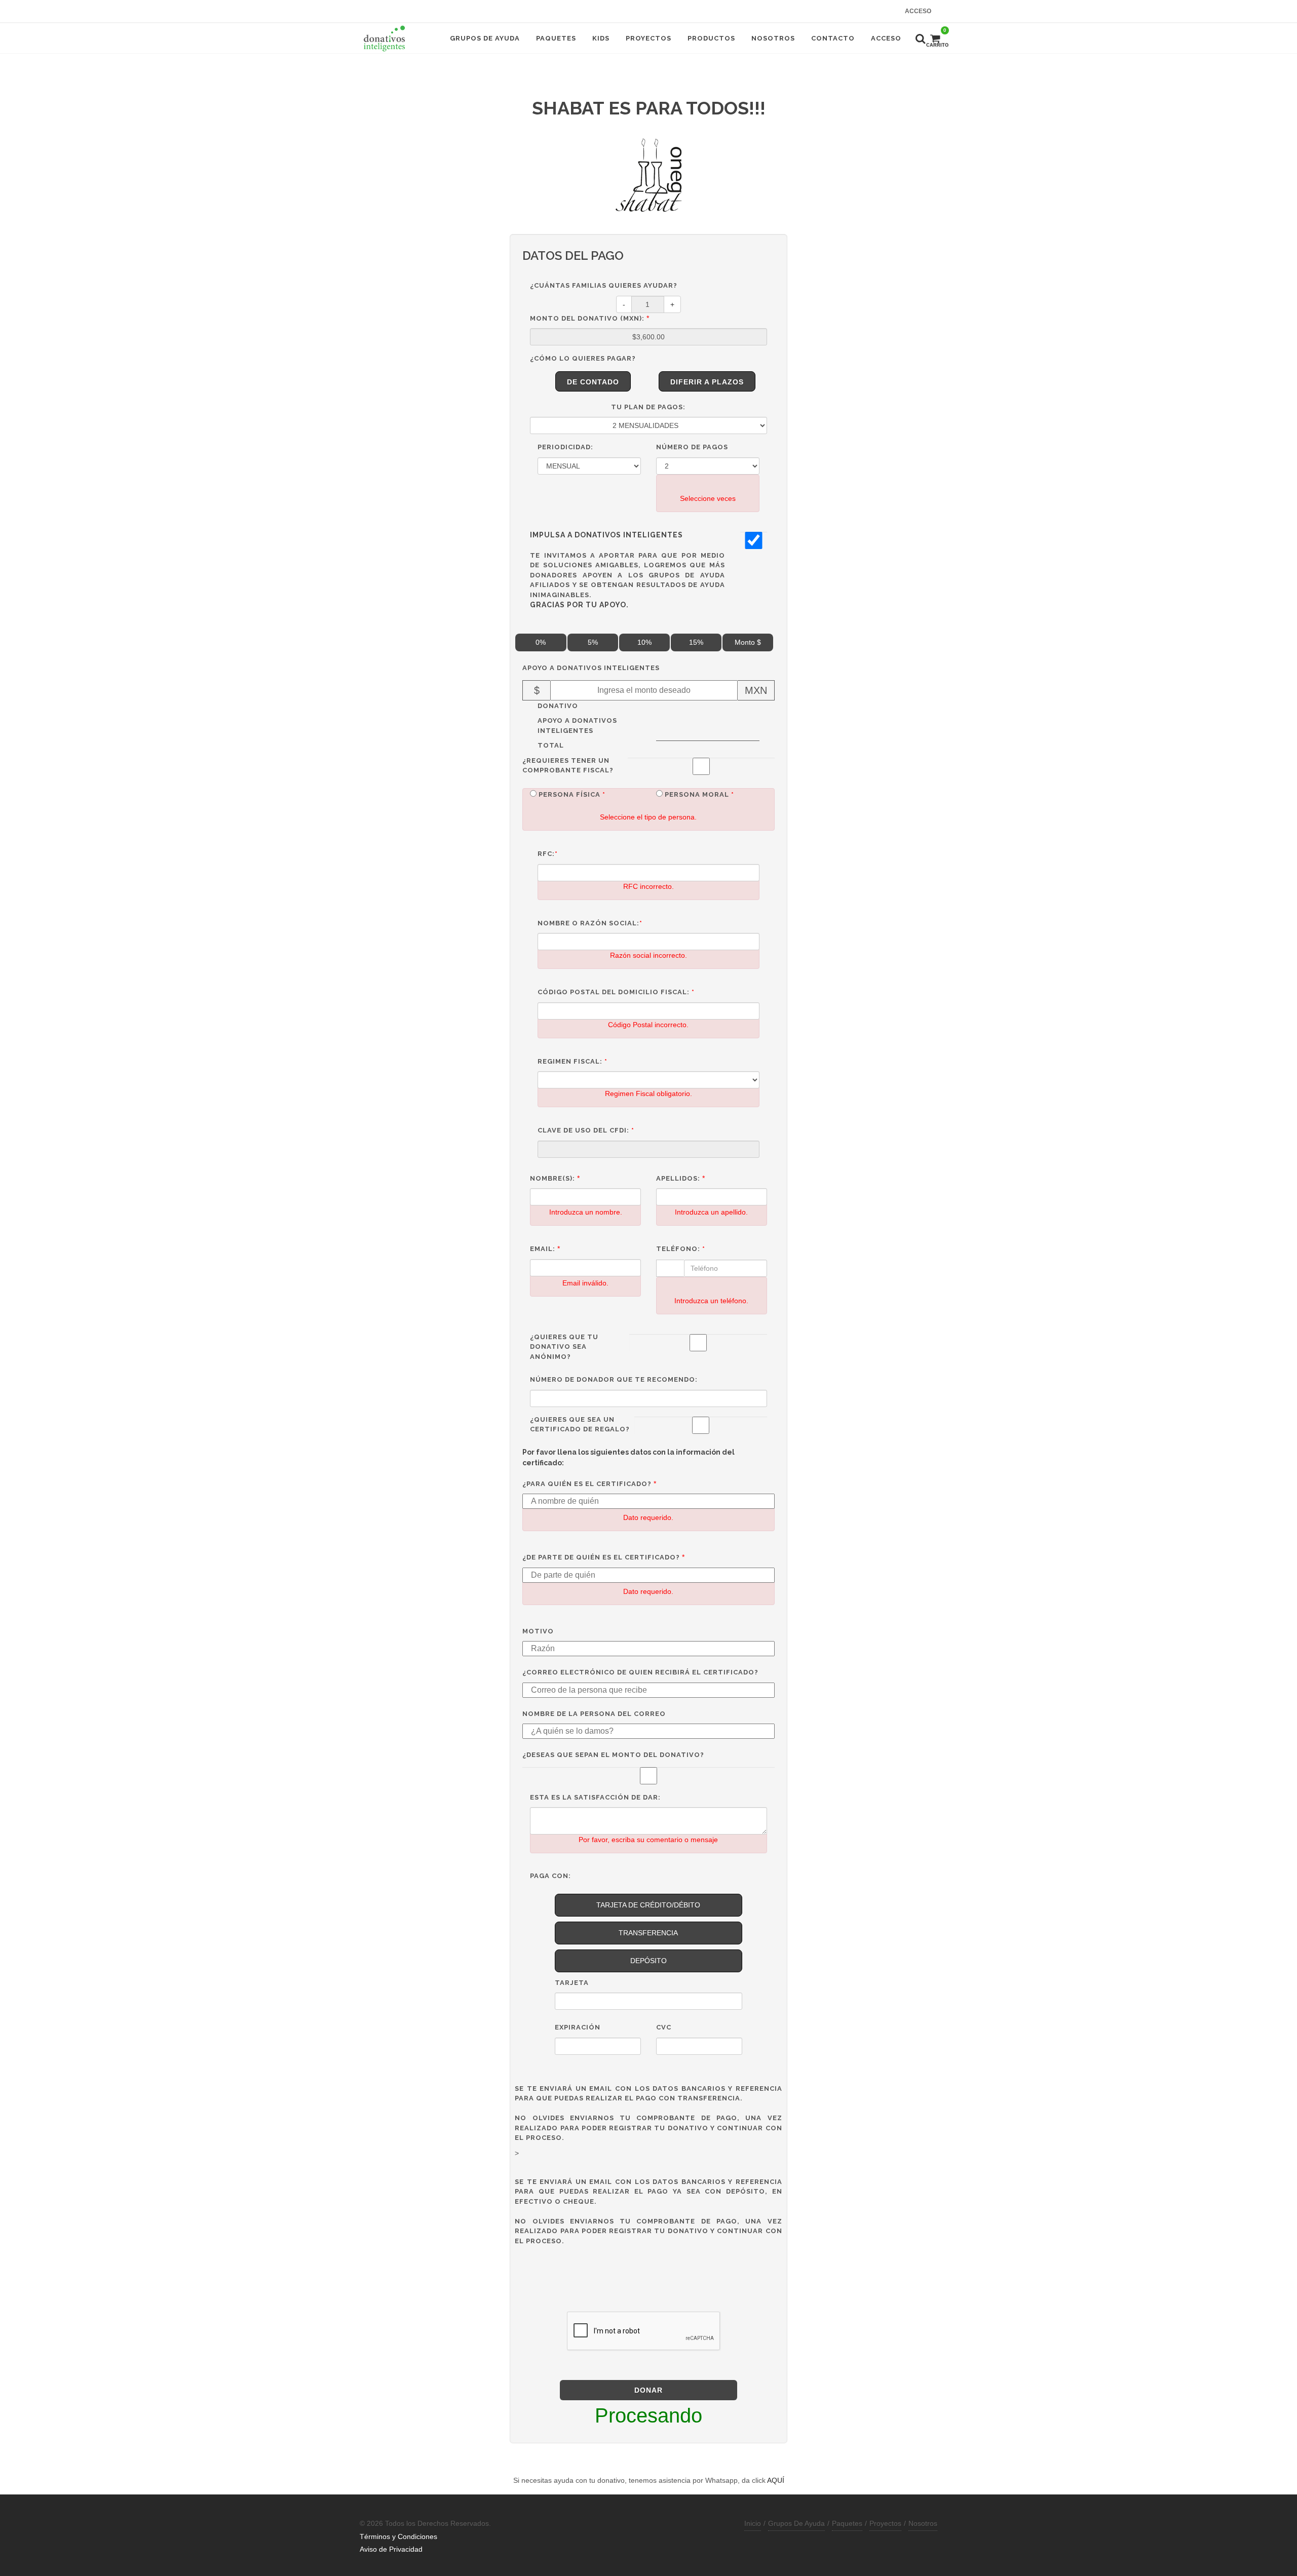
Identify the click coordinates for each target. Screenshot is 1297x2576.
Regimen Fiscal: (573, 1061)
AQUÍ (776, 2480)
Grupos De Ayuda (796, 2523)
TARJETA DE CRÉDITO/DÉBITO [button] (648, 1905)
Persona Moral (699, 794)
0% (541, 642)
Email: (543, 1249)
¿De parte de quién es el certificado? (601, 1557)
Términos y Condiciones (398, 2536)
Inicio (753, 2523)
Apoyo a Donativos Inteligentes (591, 668)
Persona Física (572, 794)
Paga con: (550, 1876)
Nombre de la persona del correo (594, 1714)
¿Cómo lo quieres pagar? (583, 358)
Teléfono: (681, 1249)
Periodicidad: (565, 447)
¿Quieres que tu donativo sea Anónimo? (564, 1347)
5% (593, 642)
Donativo (558, 706)
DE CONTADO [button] (593, 382)
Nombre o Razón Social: (590, 923)
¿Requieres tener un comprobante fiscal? (568, 766)
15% (696, 642)
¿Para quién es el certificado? (587, 1484)
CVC (664, 2027)
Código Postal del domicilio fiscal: (616, 992)
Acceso (918, 11)
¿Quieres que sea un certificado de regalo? (580, 1424)
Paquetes (847, 2523)
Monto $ (748, 642)
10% (644, 642)
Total (551, 745)
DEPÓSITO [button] (648, 1961)
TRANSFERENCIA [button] (648, 1933)
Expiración (578, 2027)
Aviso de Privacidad (391, 2549)
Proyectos (885, 2523)
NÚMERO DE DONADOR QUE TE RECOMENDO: (614, 1379)
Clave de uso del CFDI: (586, 1130)
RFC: (548, 854)
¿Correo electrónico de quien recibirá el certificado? (640, 1672)
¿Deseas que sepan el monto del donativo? (613, 1755)
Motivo (538, 1631)
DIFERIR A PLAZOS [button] (707, 382)
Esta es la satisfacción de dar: (595, 1797)
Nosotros (923, 2523)
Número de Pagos (692, 447)
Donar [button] (648, 2390)
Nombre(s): (552, 1178)
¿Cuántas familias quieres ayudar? (604, 285)
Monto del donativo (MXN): (587, 318)
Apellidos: (678, 1178)
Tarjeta (572, 1983)
